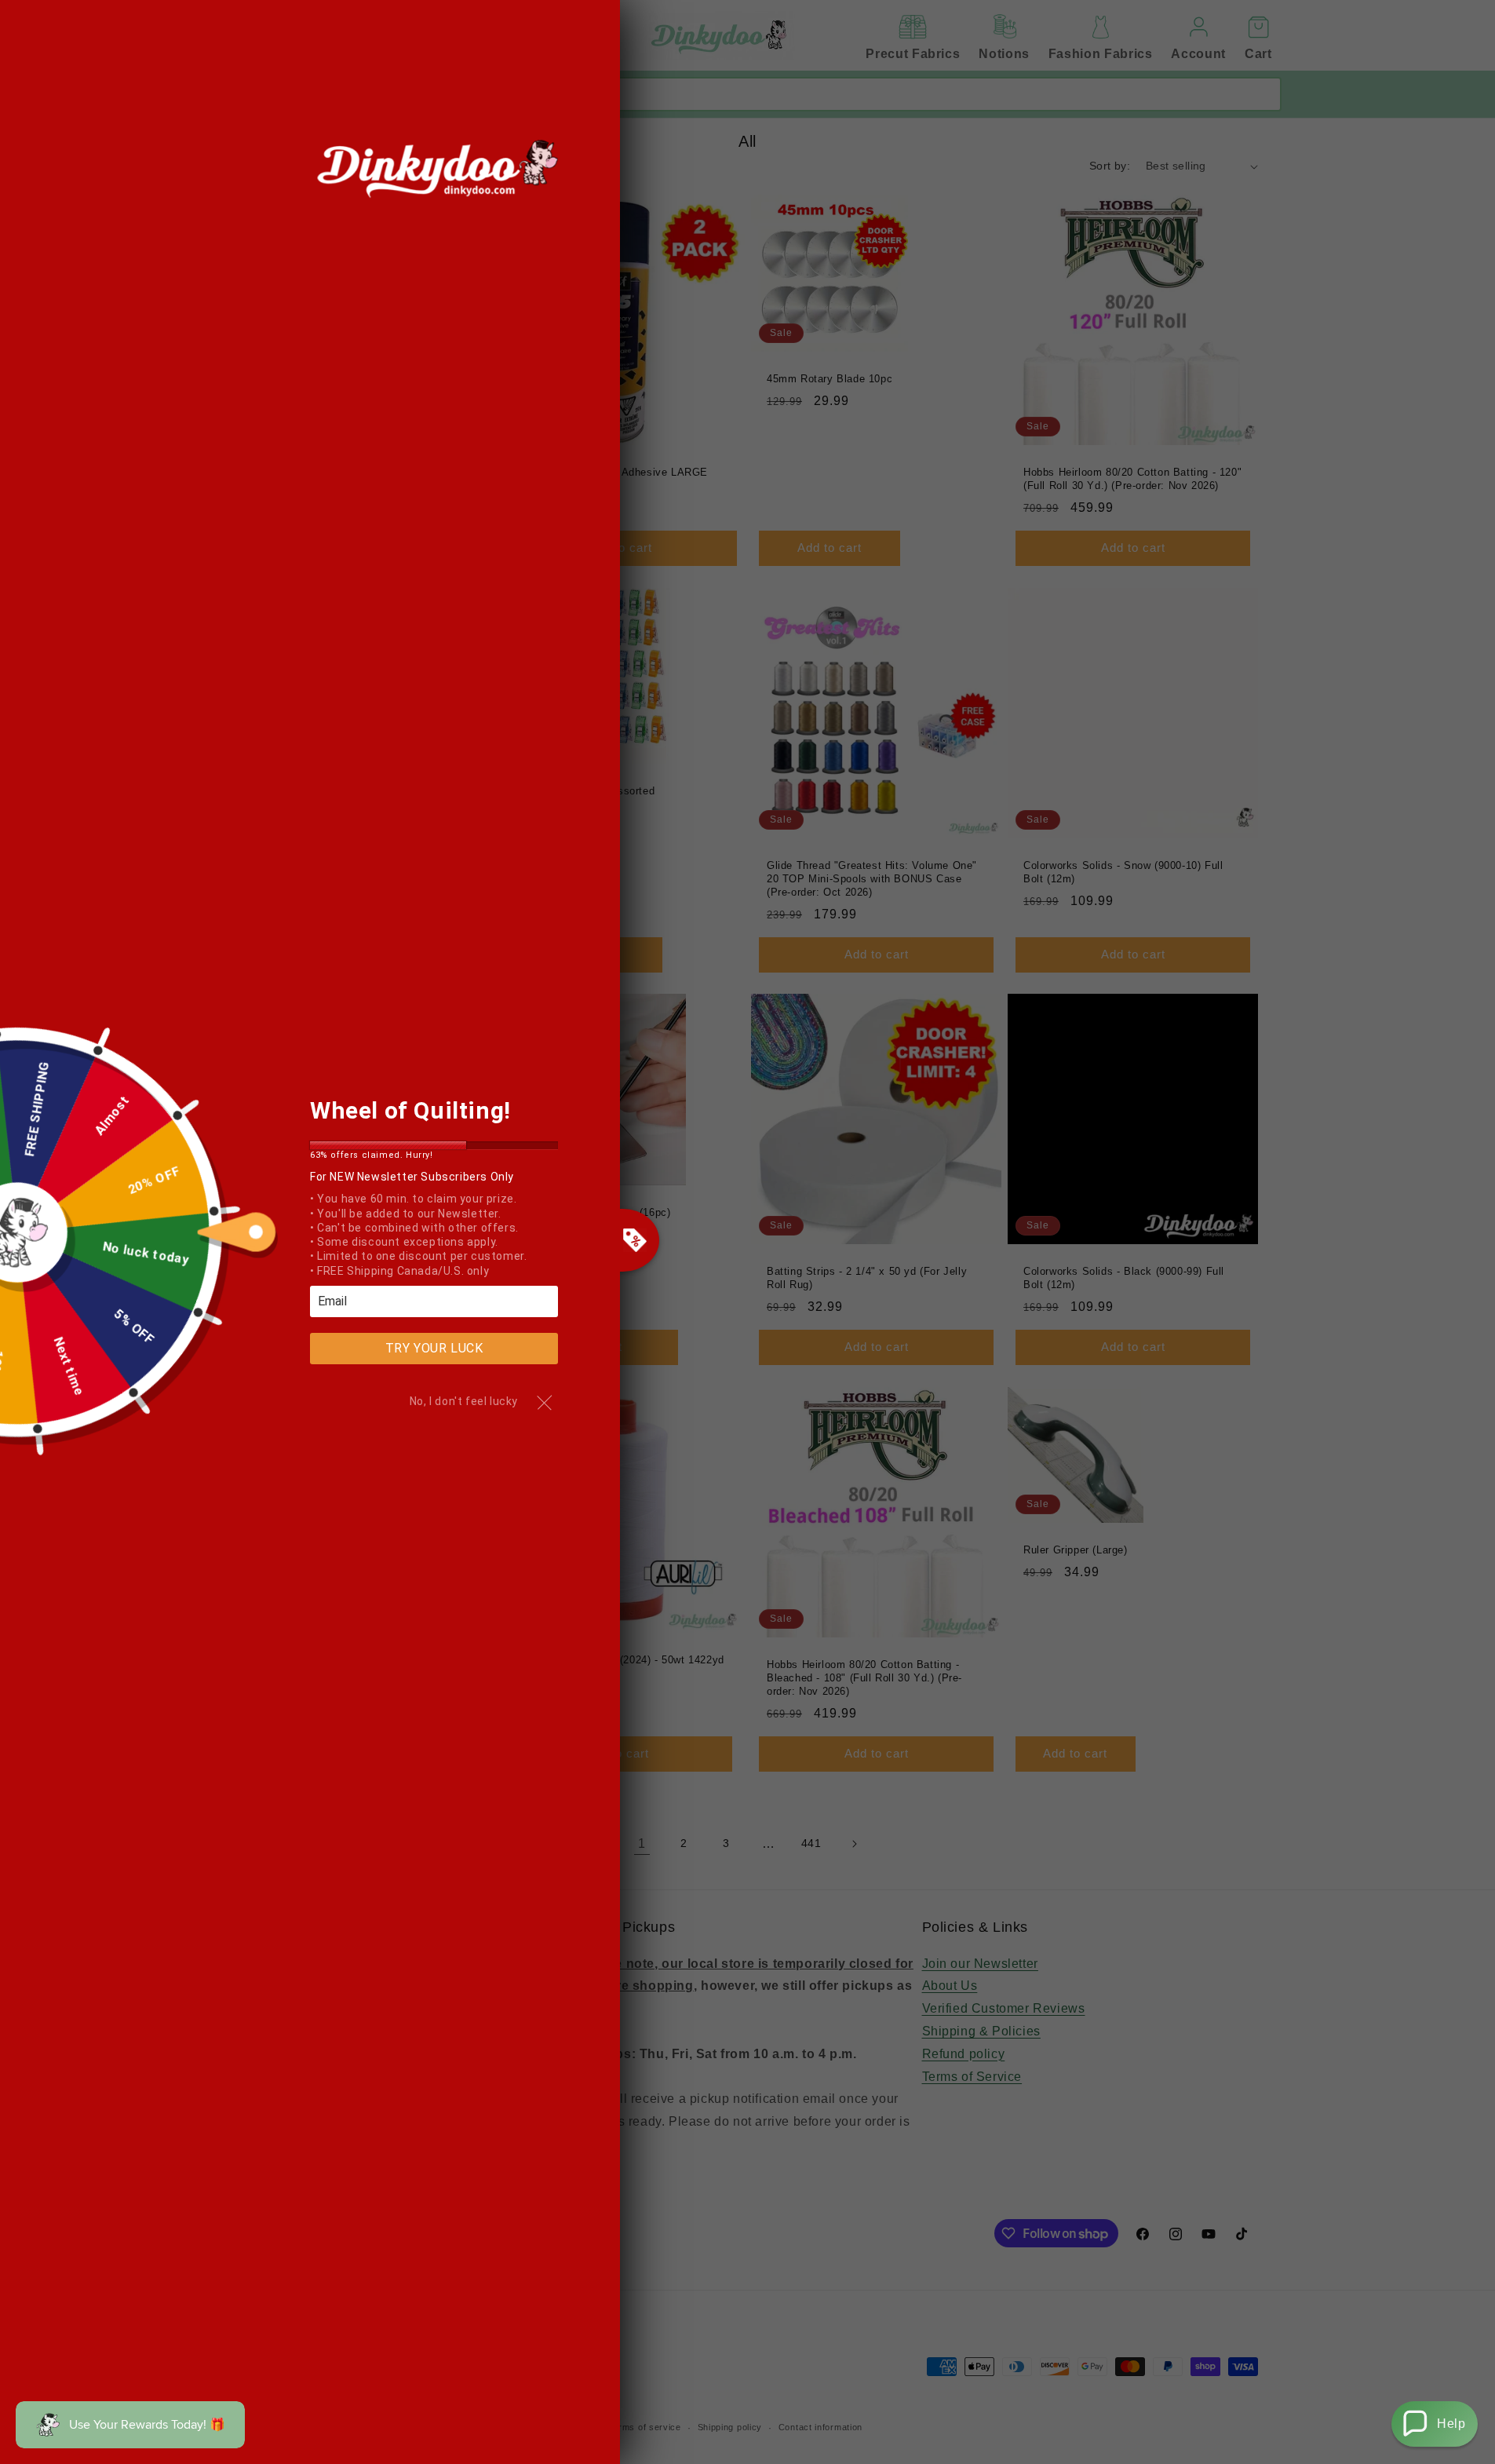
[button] (1435, 2424)
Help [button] (1451, 2424)
